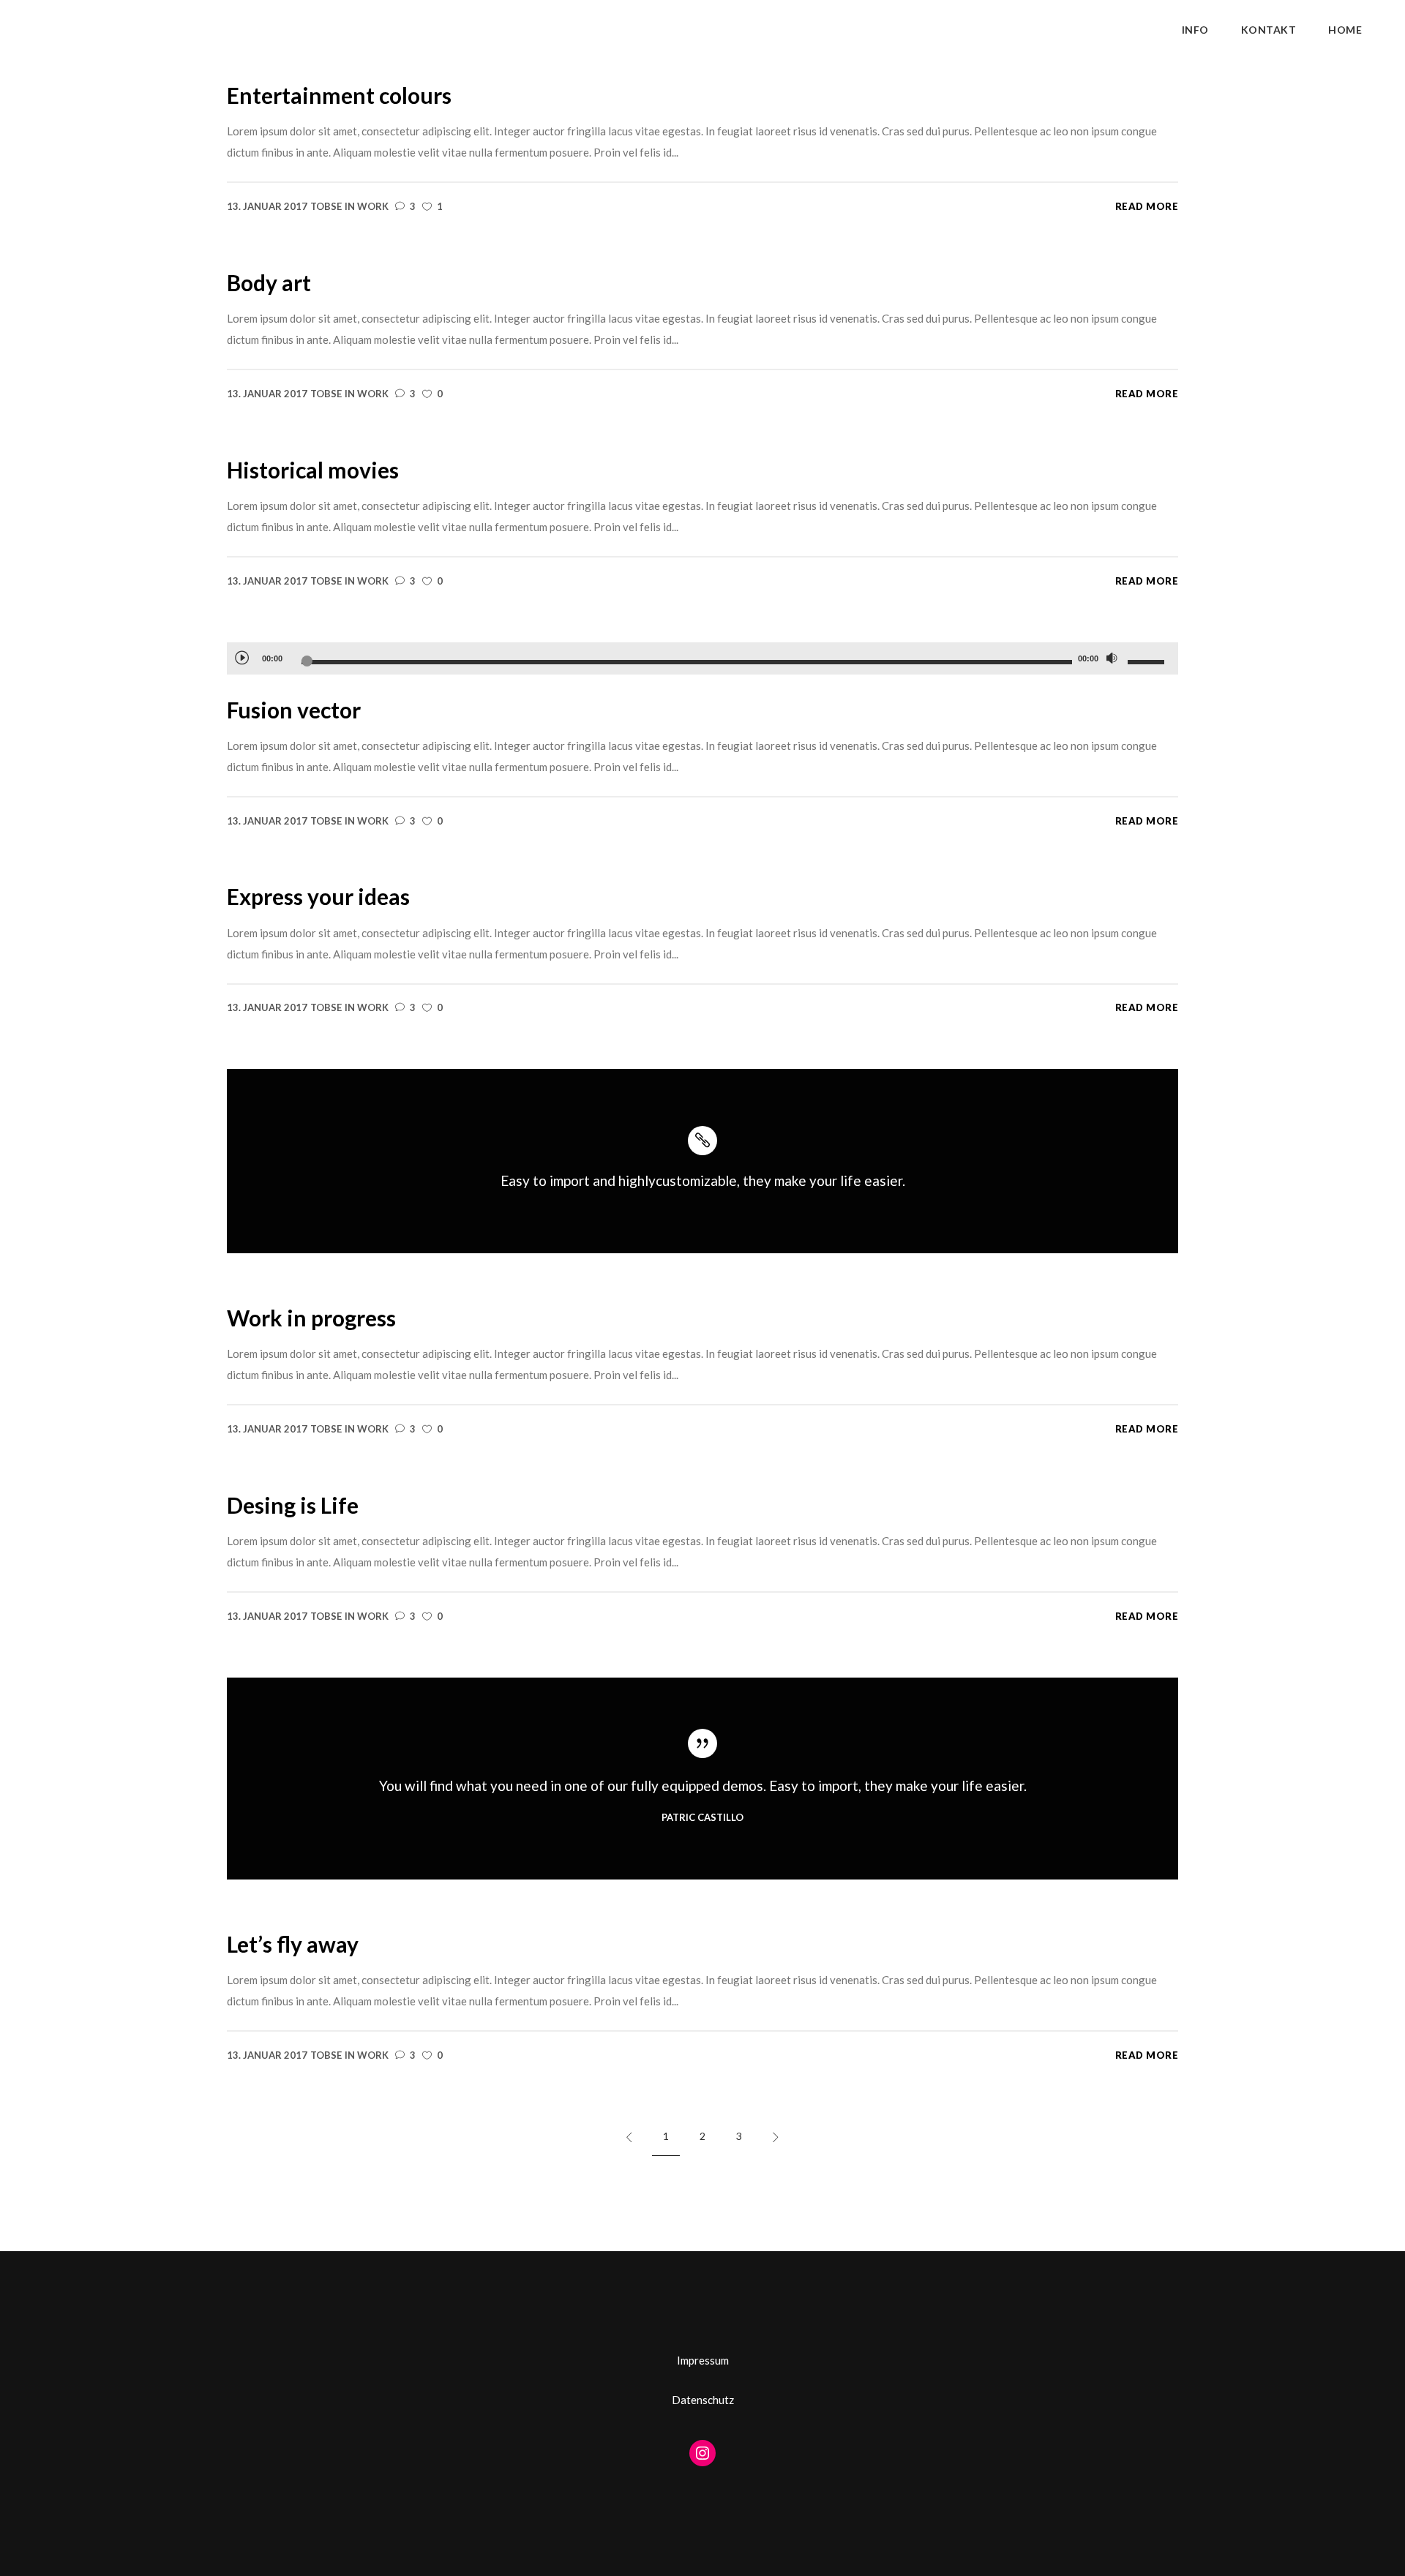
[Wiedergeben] (241, 657)
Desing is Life (293, 1505)
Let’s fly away (293, 1944)
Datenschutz (703, 2400)
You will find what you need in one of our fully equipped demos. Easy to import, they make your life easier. (703, 1785)
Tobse (326, 206)
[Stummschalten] (1112, 658)
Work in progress (311, 1318)
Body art (269, 282)
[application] (702, 658)
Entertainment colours (339, 95)
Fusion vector (294, 710)
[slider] (1148, 661)
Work (373, 206)
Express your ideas (318, 896)
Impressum (703, 2360)
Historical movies (313, 470)
